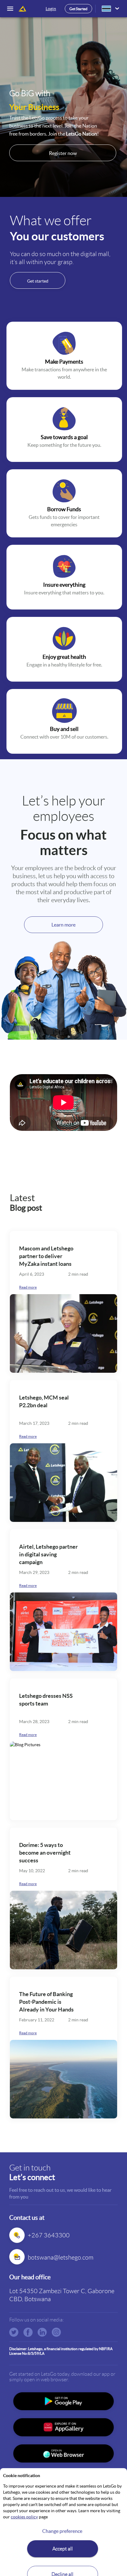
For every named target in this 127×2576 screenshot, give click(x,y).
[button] (117, 9)
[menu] (12, 9)
